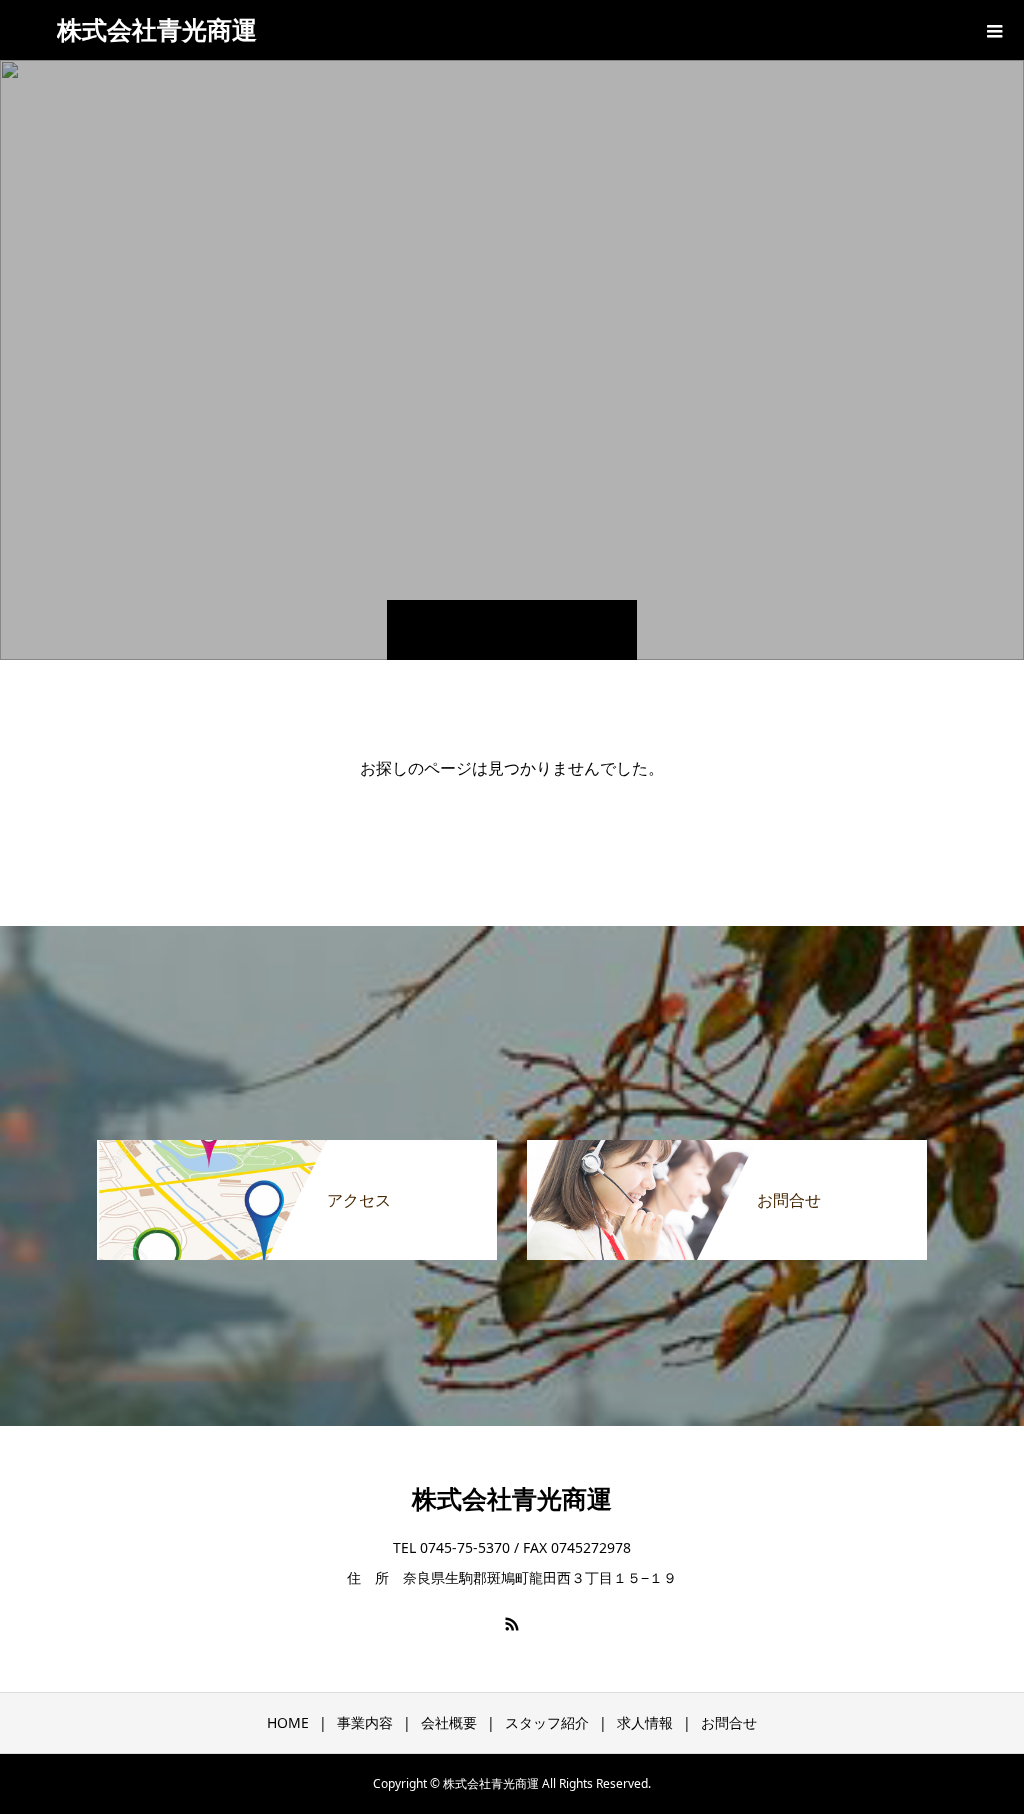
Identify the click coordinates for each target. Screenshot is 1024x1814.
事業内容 (365, 1722)
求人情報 (645, 1722)
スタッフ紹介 (547, 1722)
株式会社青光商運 (157, 29)
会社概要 (449, 1722)
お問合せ (729, 1722)
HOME (288, 1722)
